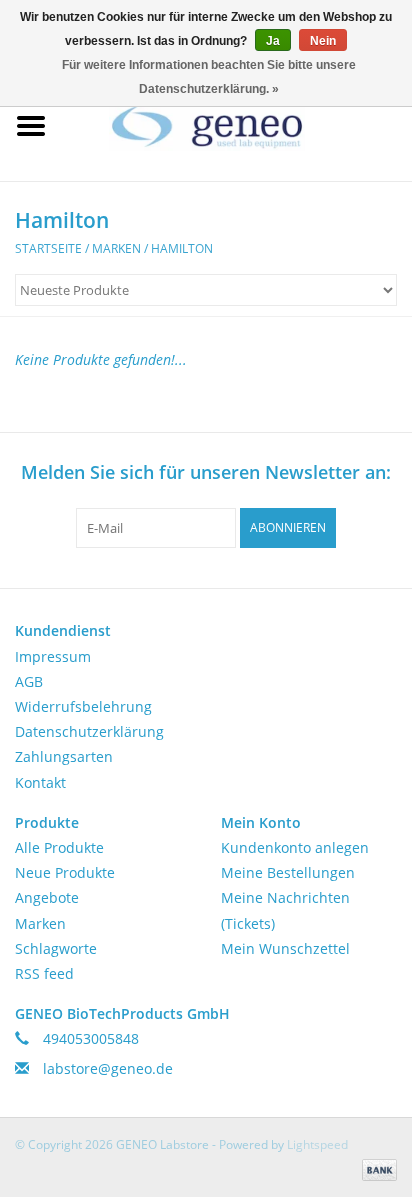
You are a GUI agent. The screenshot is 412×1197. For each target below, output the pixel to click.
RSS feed (44, 973)
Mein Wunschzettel (285, 948)
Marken (116, 248)
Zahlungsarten (64, 756)
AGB (29, 681)
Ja (273, 41)
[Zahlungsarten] (376, 1169)
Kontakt (40, 782)
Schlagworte (56, 948)
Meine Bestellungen (288, 872)
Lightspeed (317, 1144)
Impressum (53, 656)
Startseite (48, 248)
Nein (323, 41)
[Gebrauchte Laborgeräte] (237, 124)
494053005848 (91, 1038)
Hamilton (182, 248)
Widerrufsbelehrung (83, 706)
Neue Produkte (65, 872)
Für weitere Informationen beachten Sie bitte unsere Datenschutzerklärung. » (209, 77)
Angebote (47, 897)
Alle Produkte (59, 847)
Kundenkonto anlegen (295, 847)
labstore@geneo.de (108, 1068)
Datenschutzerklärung (89, 731)
